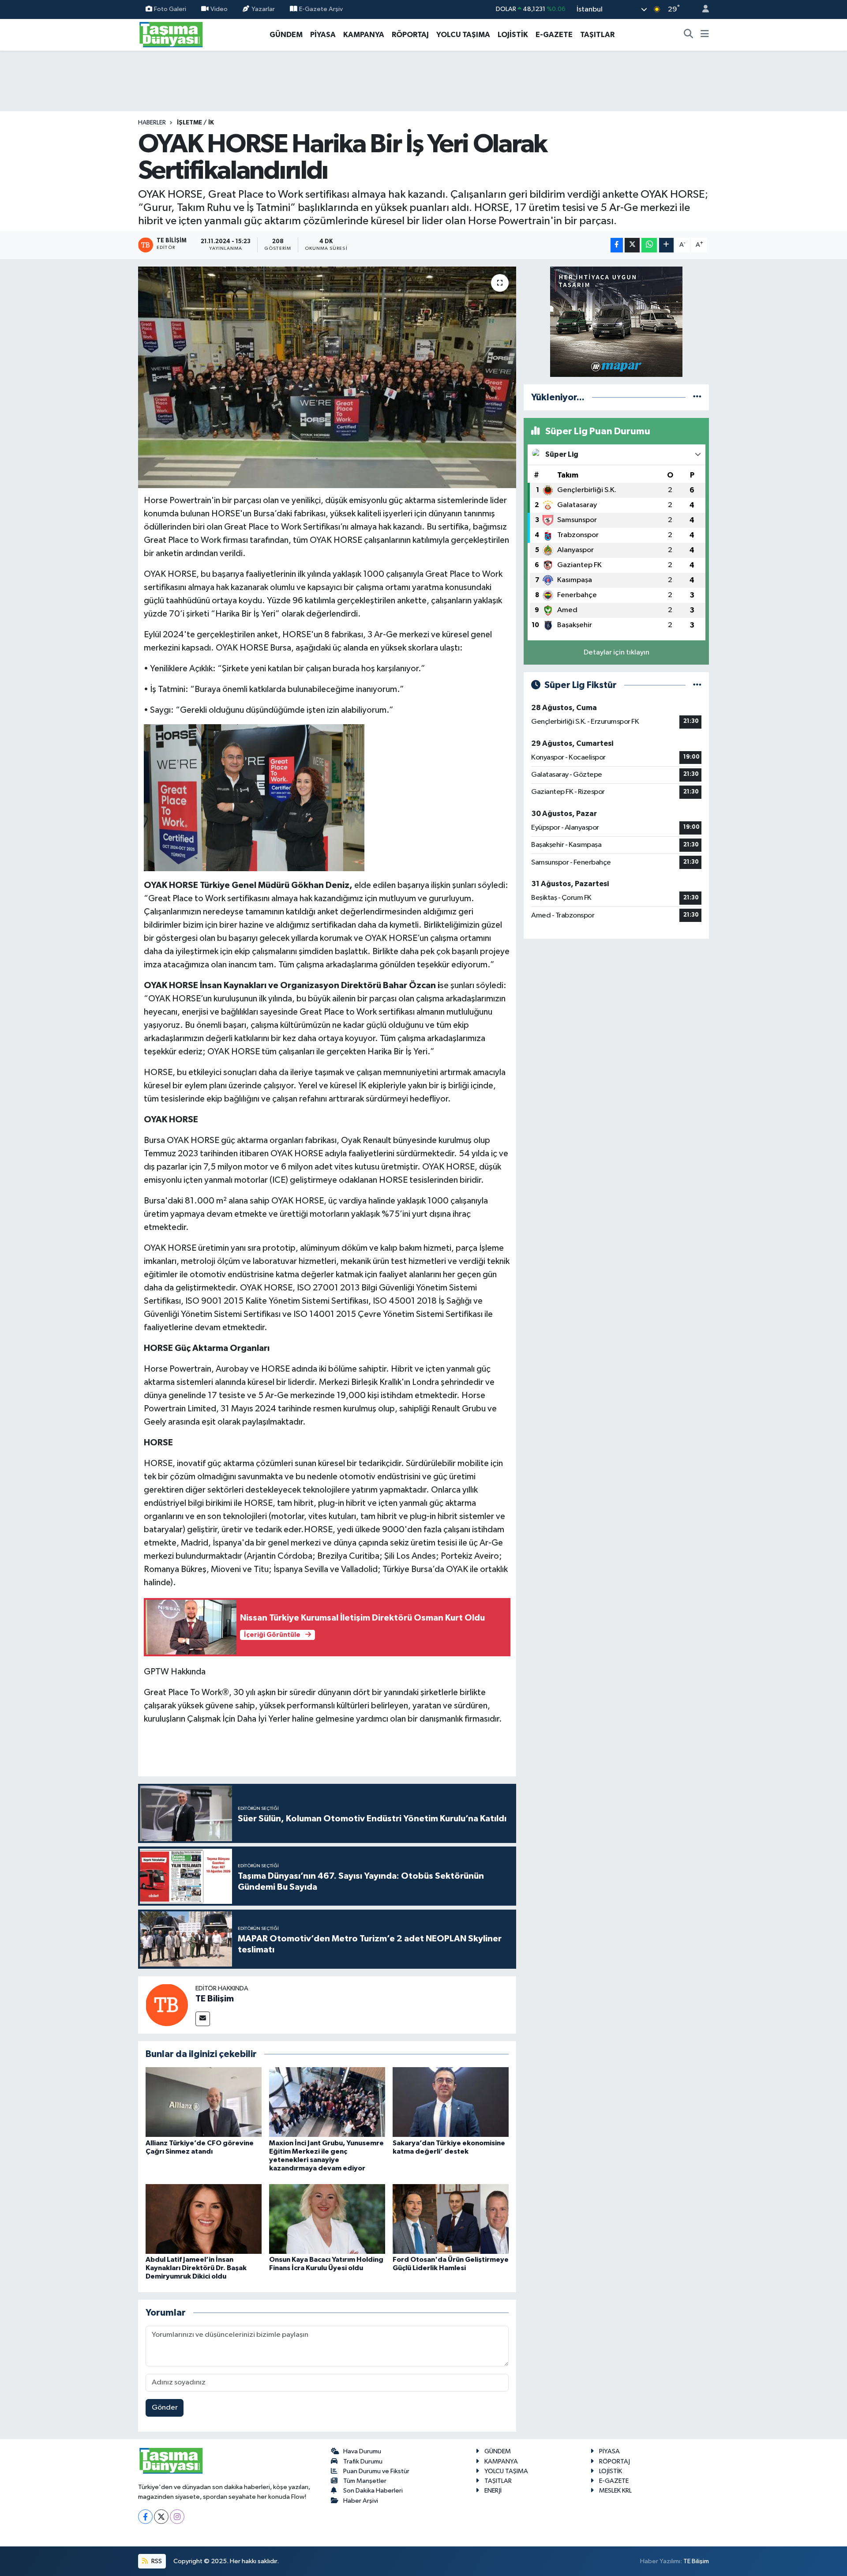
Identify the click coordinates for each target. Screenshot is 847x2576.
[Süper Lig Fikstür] (697, 685)
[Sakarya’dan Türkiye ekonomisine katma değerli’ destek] (451, 2102)
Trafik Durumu (363, 2461)
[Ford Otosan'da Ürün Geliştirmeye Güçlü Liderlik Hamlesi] (451, 2219)
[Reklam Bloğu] (616, 322)
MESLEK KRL (615, 2491)
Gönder (165, 2408)
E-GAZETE (554, 35)
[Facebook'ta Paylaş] (617, 245)
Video (219, 9)
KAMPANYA (364, 35)
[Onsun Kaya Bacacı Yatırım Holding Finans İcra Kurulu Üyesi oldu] (327, 2219)
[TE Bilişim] (167, 2005)
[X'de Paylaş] (632, 245)
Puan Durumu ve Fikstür (376, 2471)
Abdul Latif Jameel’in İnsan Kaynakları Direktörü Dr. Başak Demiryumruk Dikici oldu (196, 2268)
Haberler (152, 123)
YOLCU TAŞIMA (463, 35)
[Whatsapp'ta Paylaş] (649, 245)
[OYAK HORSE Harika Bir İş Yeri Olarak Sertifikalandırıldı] (327, 377)
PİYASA (323, 35)
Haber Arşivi (361, 2501)
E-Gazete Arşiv (321, 9)
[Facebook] (145, 2517)
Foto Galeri (170, 9)
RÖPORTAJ (410, 35)
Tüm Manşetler (365, 2481)
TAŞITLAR (597, 35)
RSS (156, 2561)
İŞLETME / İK (195, 123)
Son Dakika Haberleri (373, 2491)
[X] (161, 2517)
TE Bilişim (215, 1999)
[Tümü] (697, 397)
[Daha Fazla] (666, 245)
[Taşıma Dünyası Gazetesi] (171, 34)
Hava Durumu (362, 2451)
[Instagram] (177, 2517)
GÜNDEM (286, 35)
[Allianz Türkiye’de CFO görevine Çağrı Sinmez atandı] (204, 2102)
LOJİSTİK (513, 35)
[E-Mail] (203, 2019)
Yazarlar (263, 9)
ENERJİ (493, 2491)
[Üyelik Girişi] (702, 9)
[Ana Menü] (705, 35)
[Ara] (689, 35)
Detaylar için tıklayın (617, 652)
